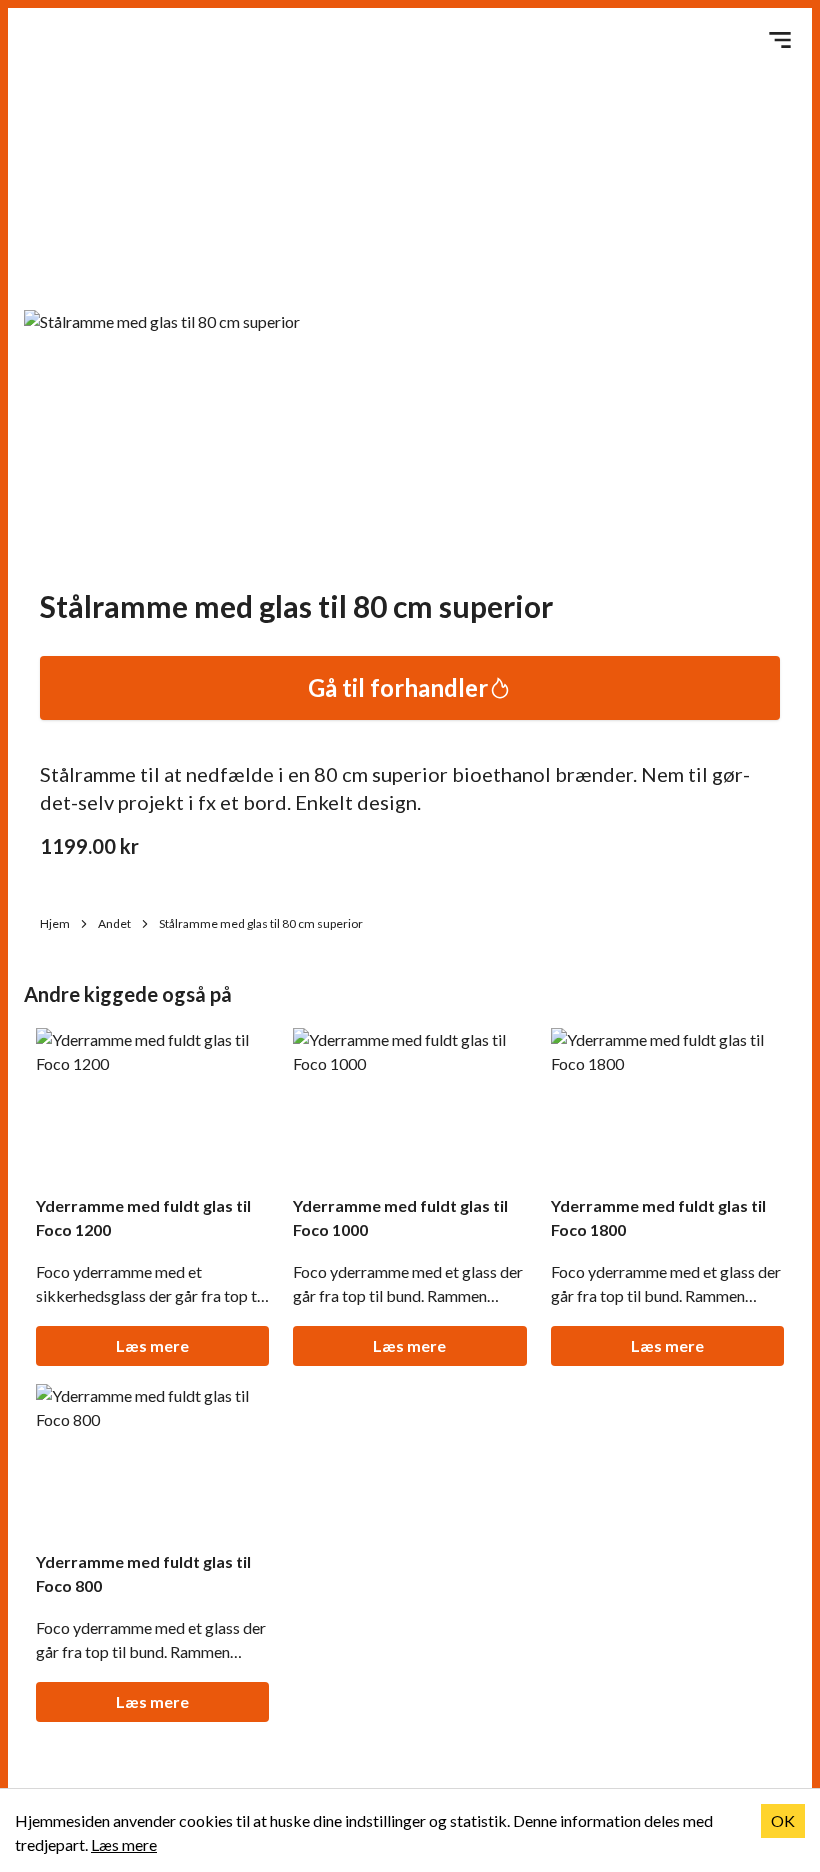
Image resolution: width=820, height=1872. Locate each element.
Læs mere (152, 1345)
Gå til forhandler (398, 687)
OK (783, 1820)
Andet (114, 923)
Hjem (55, 923)
